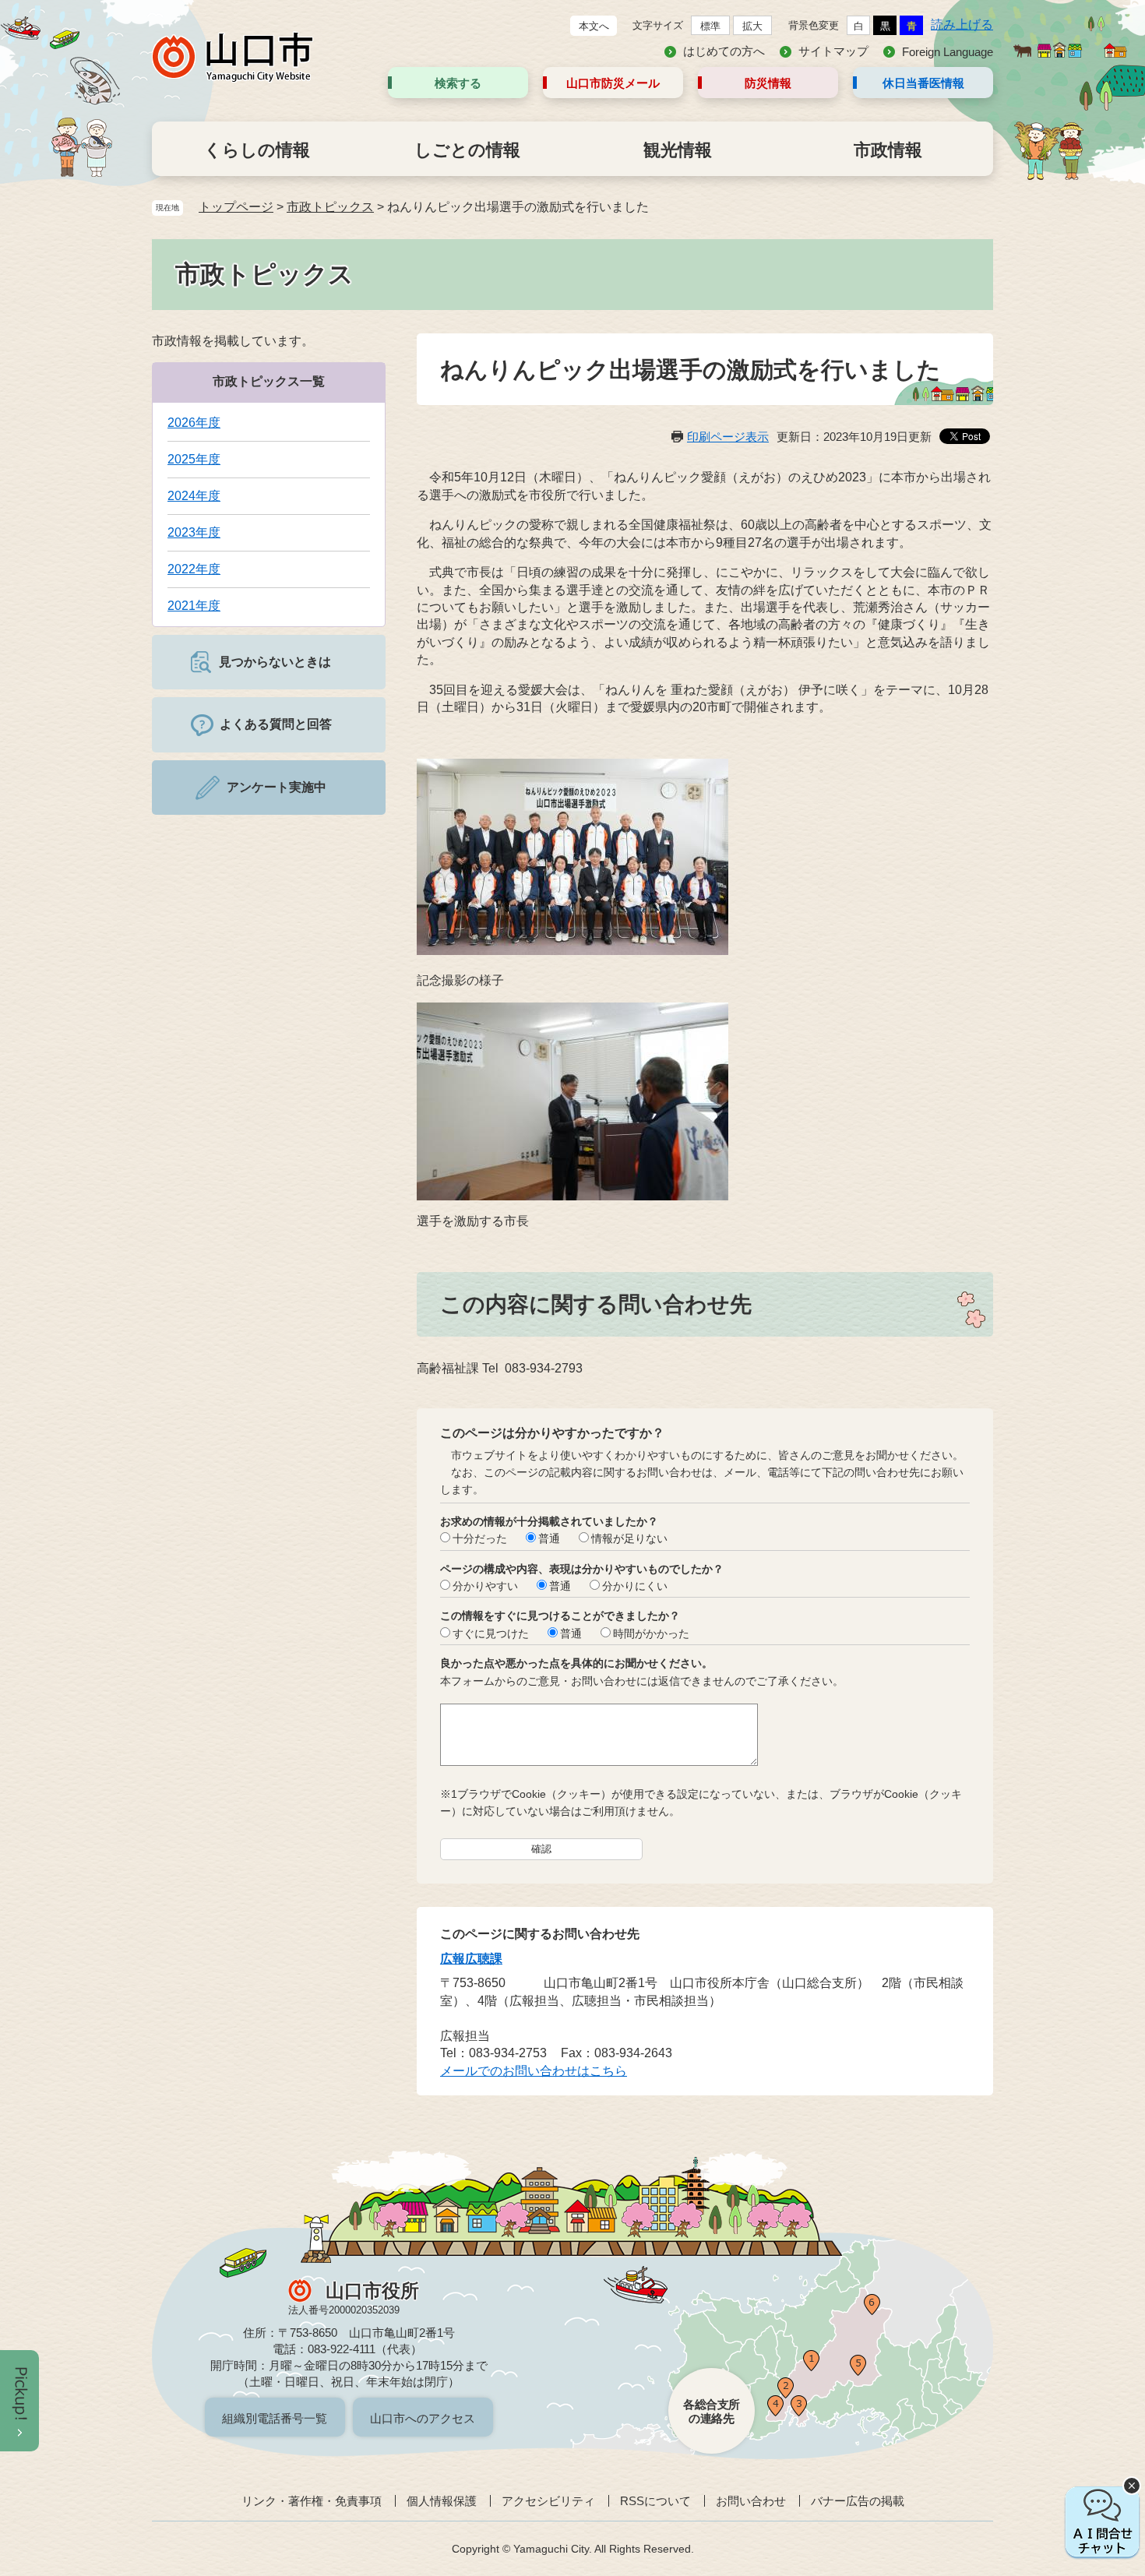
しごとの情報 (467, 150)
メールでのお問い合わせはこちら (534, 2071)
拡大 (752, 26)
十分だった (480, 1538)
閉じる (1132, 2486)
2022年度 (194, 569)
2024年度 (194, 496)
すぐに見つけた (491, 1633)
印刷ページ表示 (728, 437)
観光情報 (678, 150)
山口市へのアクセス (423, 2418)
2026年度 (194, 423)
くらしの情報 (257, 150)
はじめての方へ (724, 51)
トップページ (236, 207)
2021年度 (194, 606)
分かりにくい (635, 1586)
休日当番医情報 (923, 83)
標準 (710, 26)
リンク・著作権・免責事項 (312, 2501)
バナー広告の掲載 (858, 2501)
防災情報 (768, 83)
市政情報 (888, 150)
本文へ (594, 26)
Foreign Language (948, 52)
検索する (458, 83)
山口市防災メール (613, 83)
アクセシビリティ (548, 2501)
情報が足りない (629, 1538)
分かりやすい (485, 1586)
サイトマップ (833, 51)
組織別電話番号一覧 (275, 2418)
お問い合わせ (751, 2501)
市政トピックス (330, 207)
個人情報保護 (442, 2501)
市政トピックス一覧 (269, 381)
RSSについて (655, 2501)
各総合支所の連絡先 (712, 2411)
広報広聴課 (471, 1959)
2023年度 (194, 532)
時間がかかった (651, 1633)
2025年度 (194, 459)
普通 (549, 1538)
